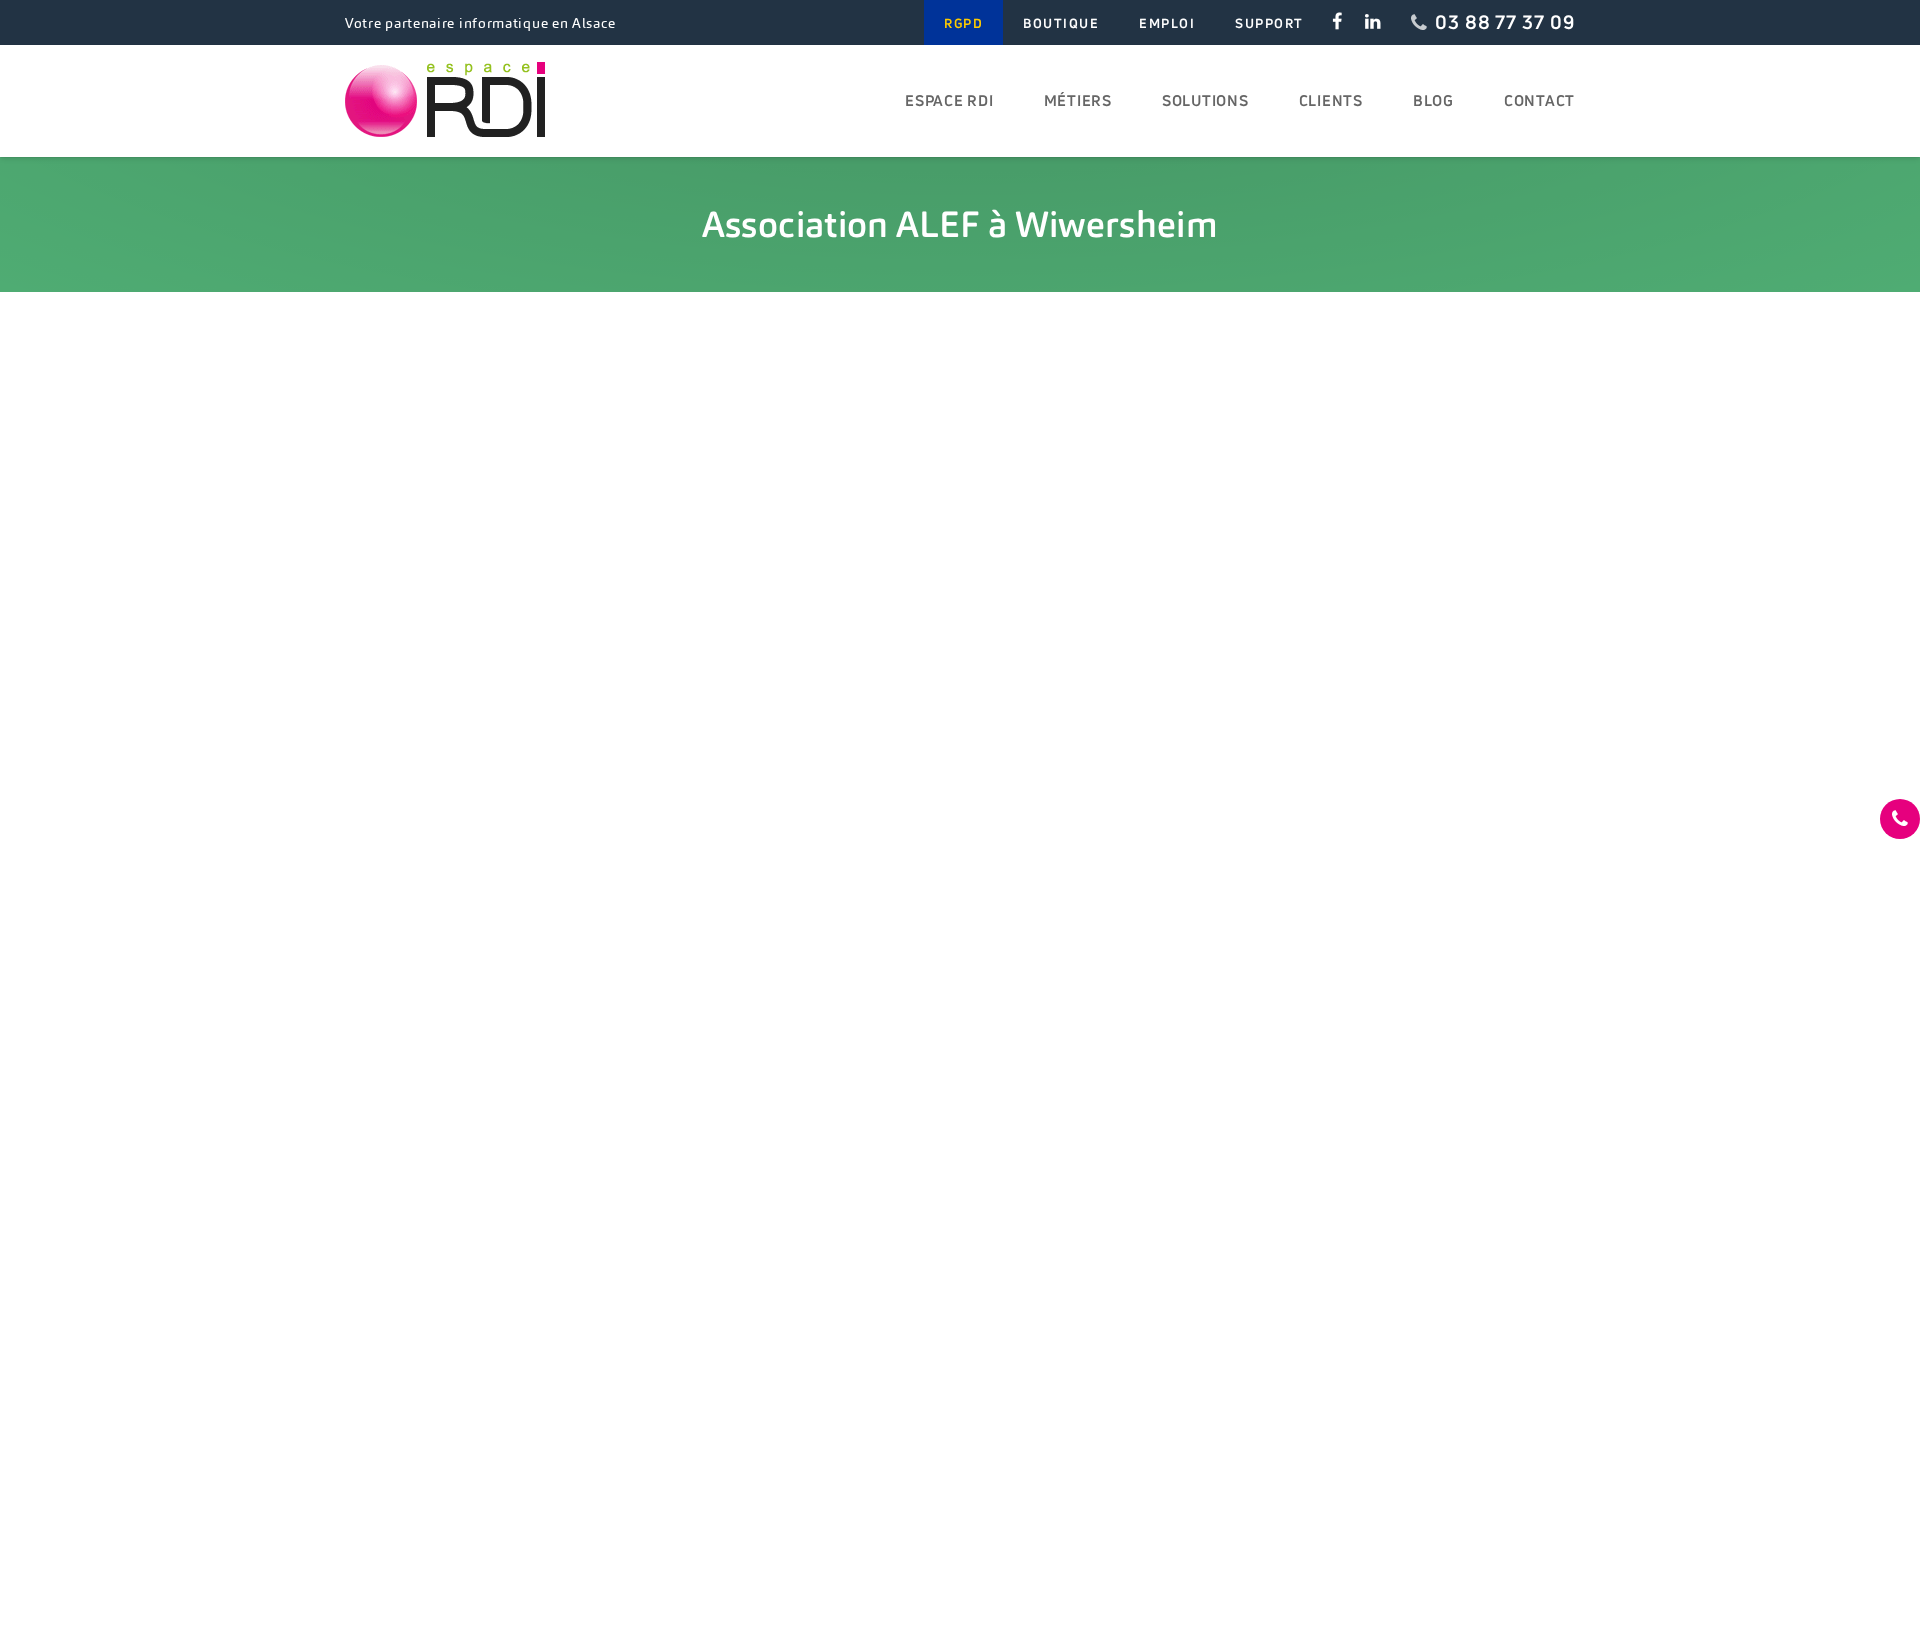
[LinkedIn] (1372, 22)
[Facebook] (1337, 22)
